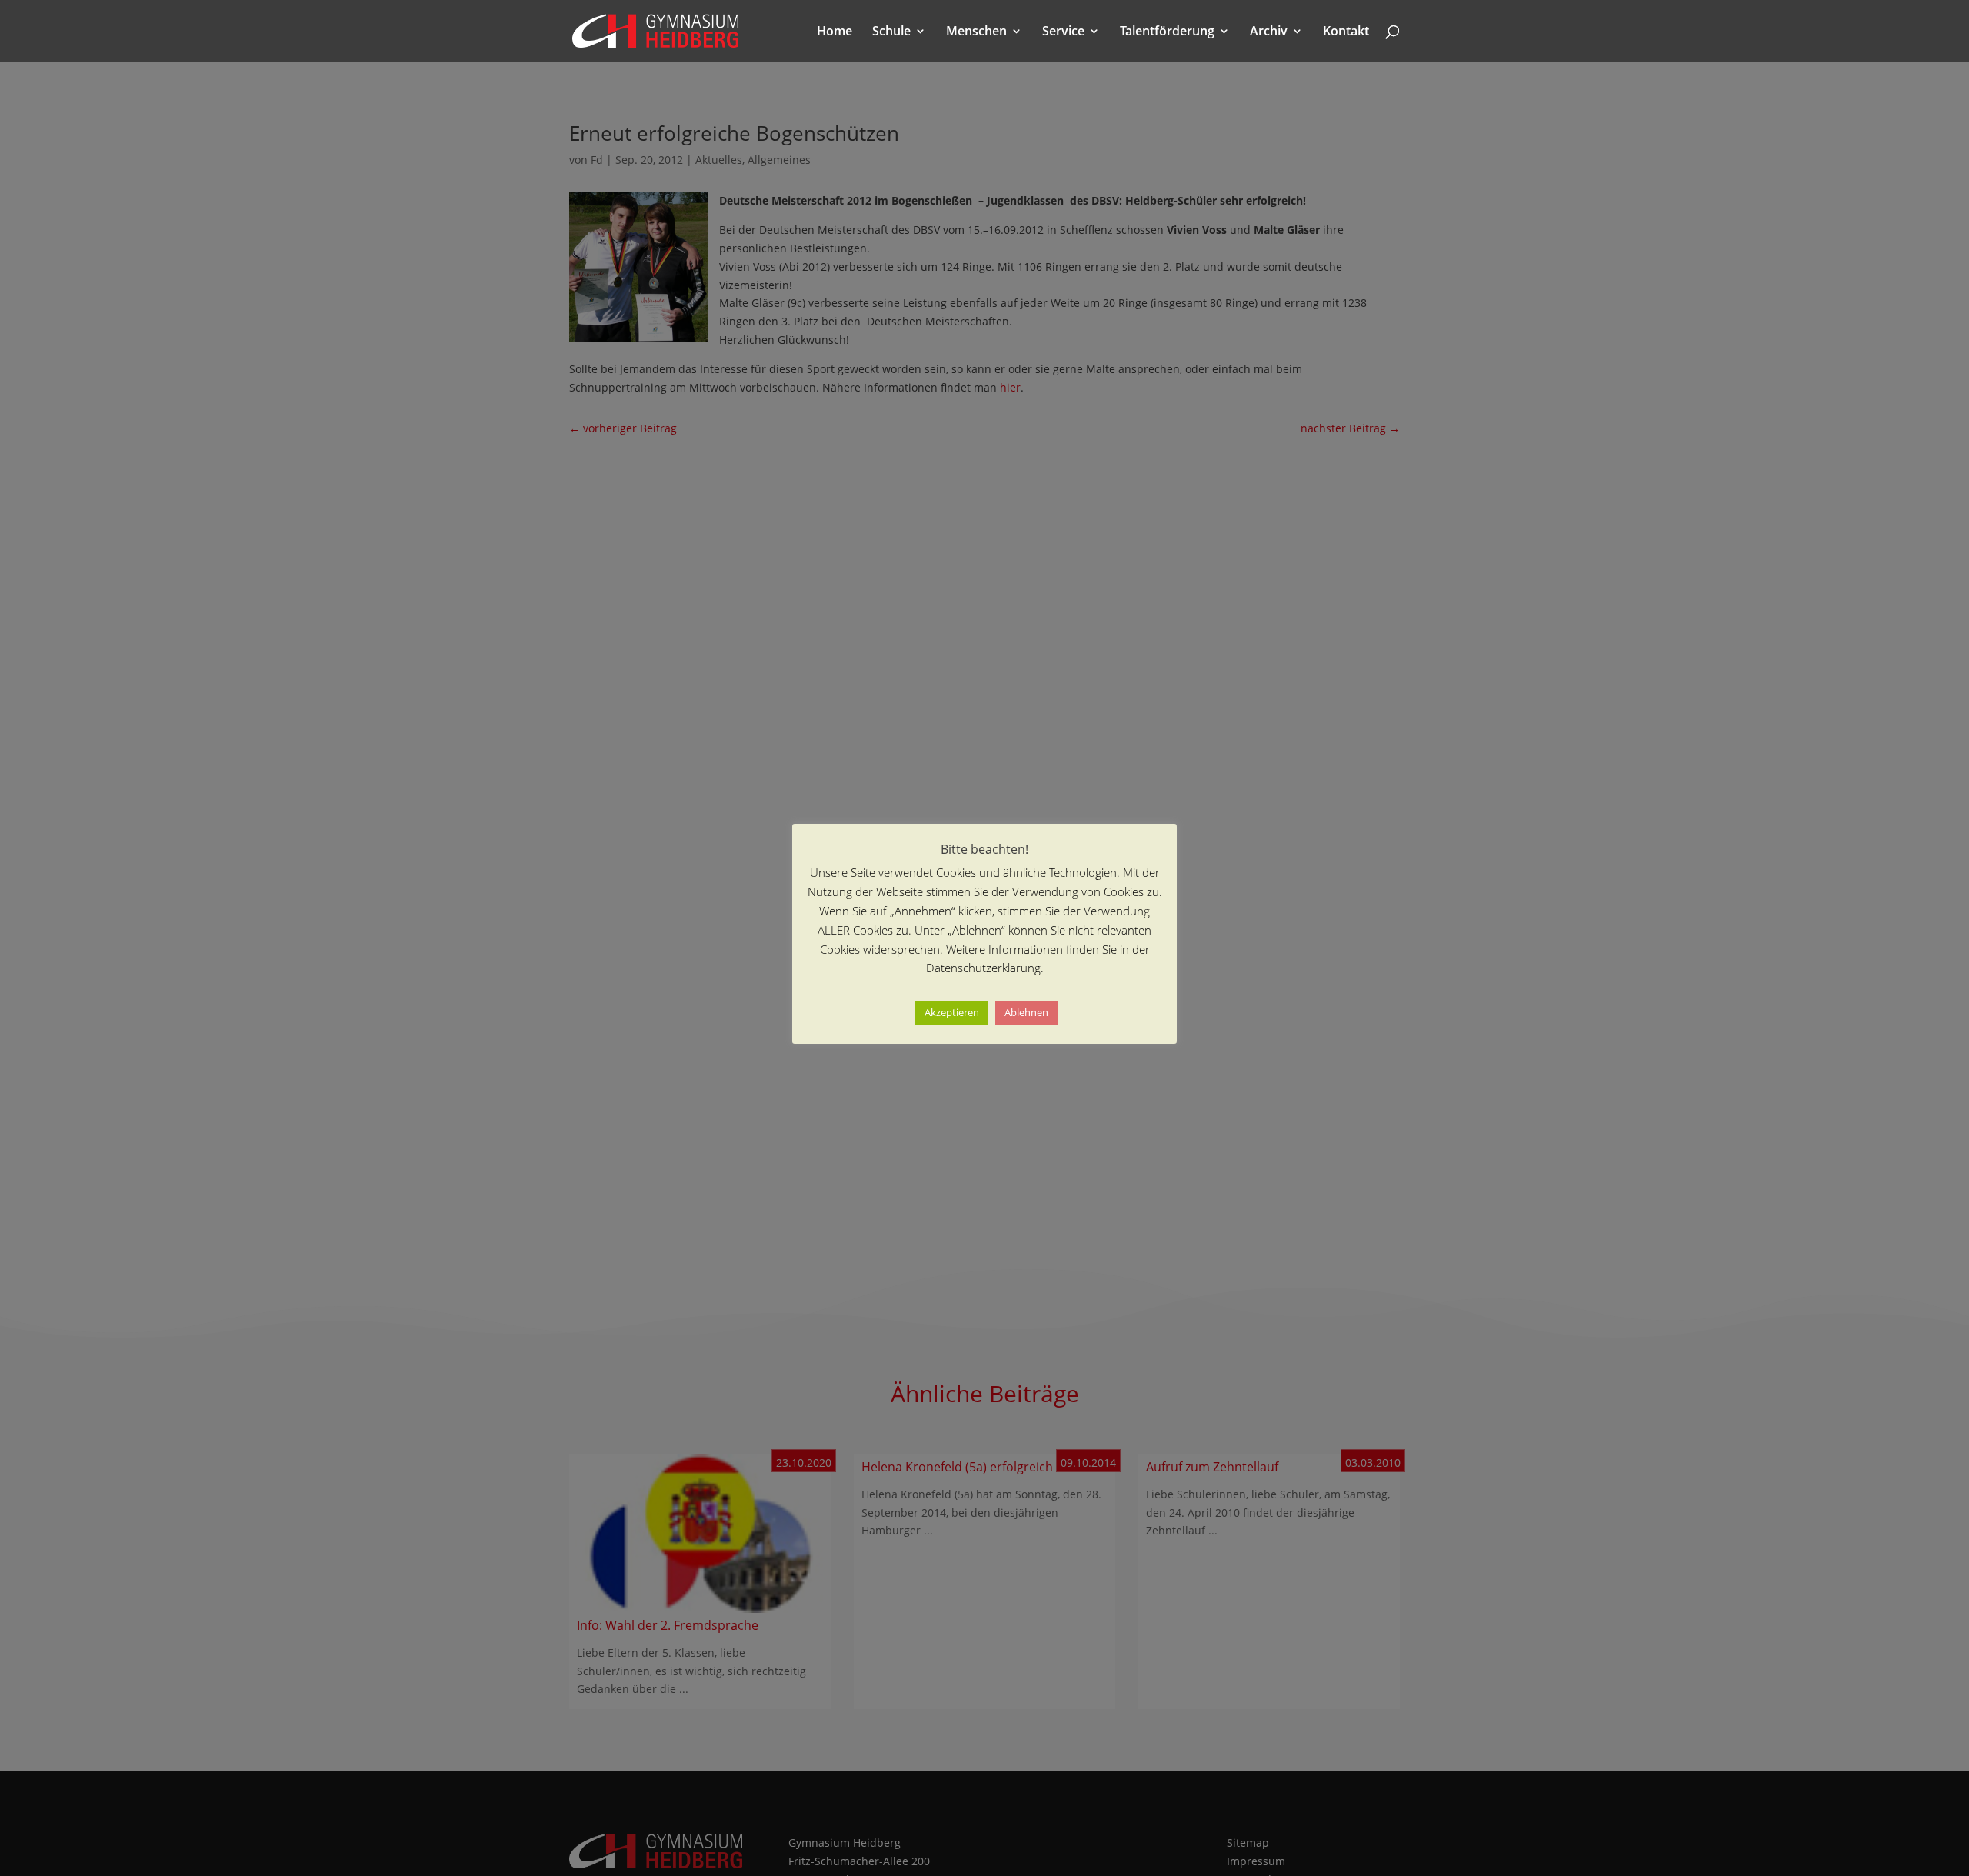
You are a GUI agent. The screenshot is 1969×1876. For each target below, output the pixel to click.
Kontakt (1346, 32)
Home (835, 32)
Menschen (976, 32)
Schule (891, 32)
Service (1063, 32)
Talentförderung (1167, 32)
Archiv (1269, 32)
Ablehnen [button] (1026, 1013)
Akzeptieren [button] (952, 1013)
